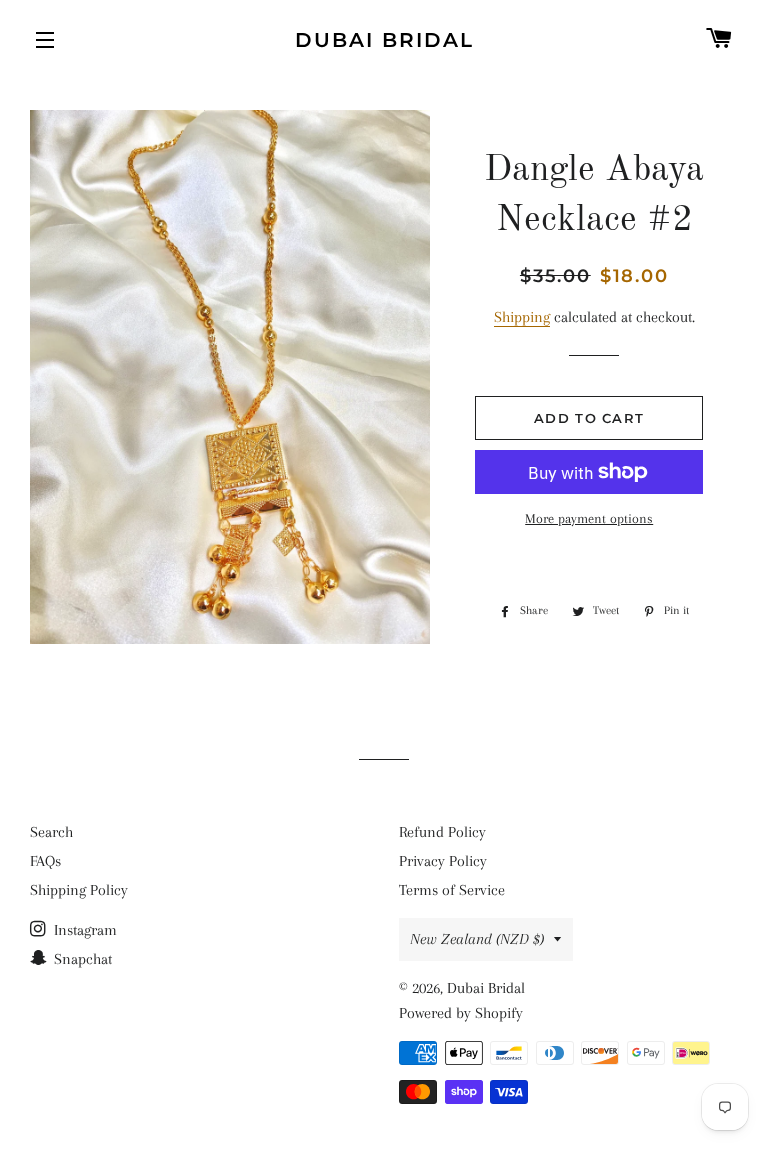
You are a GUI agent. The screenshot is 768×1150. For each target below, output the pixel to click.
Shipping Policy (79, 890)
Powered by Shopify (461, 1013)
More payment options (589, 518)
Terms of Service (452, 890)
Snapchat (81, 959)
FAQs (45, 861)
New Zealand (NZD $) (477, 939)
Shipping (522, 317)
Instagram (83, 930)
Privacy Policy (443, 861)
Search (51, 832)
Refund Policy (442, 832)
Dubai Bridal (384, 40)
